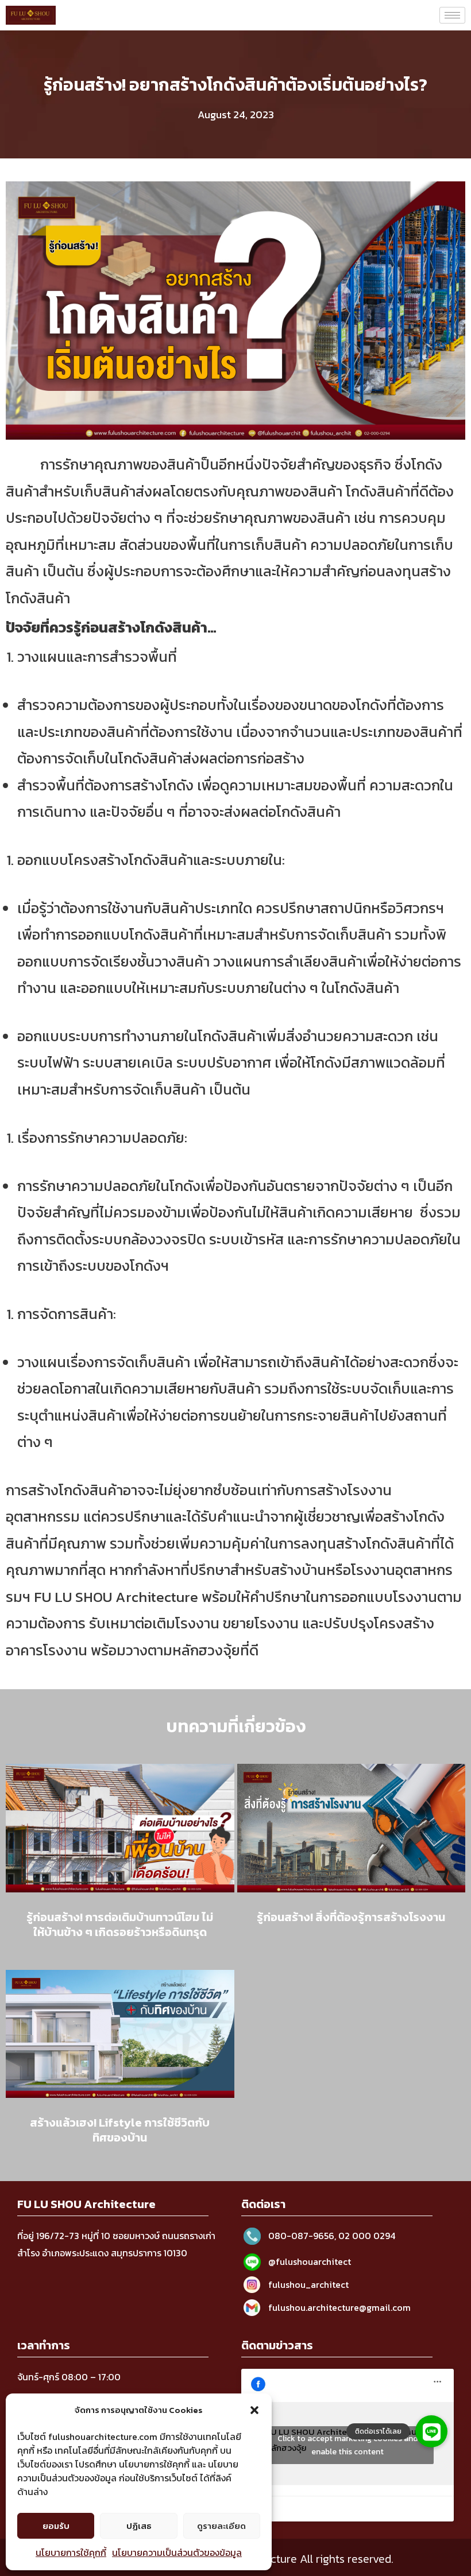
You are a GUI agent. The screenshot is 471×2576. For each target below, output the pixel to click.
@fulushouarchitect (310, 2261)
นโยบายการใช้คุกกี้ (71, 2552)
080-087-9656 (301, 2236)
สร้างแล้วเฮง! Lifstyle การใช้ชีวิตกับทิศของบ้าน (120, 2130)
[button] (254, 2410)
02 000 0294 (367, 2236)
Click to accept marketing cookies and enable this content (348, 2445)
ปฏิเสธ (139, 2526)
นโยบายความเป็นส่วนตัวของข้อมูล (177, 2552)
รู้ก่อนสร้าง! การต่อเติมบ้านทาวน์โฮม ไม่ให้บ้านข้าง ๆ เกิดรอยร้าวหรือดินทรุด (120, 1925)
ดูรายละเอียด (221, 2526)
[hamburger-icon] (452, 15)
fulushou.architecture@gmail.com (339, 2307)
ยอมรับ (56, 2526)
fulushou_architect (308, 2284)
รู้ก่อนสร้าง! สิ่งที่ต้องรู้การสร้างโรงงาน (351, 1917)
